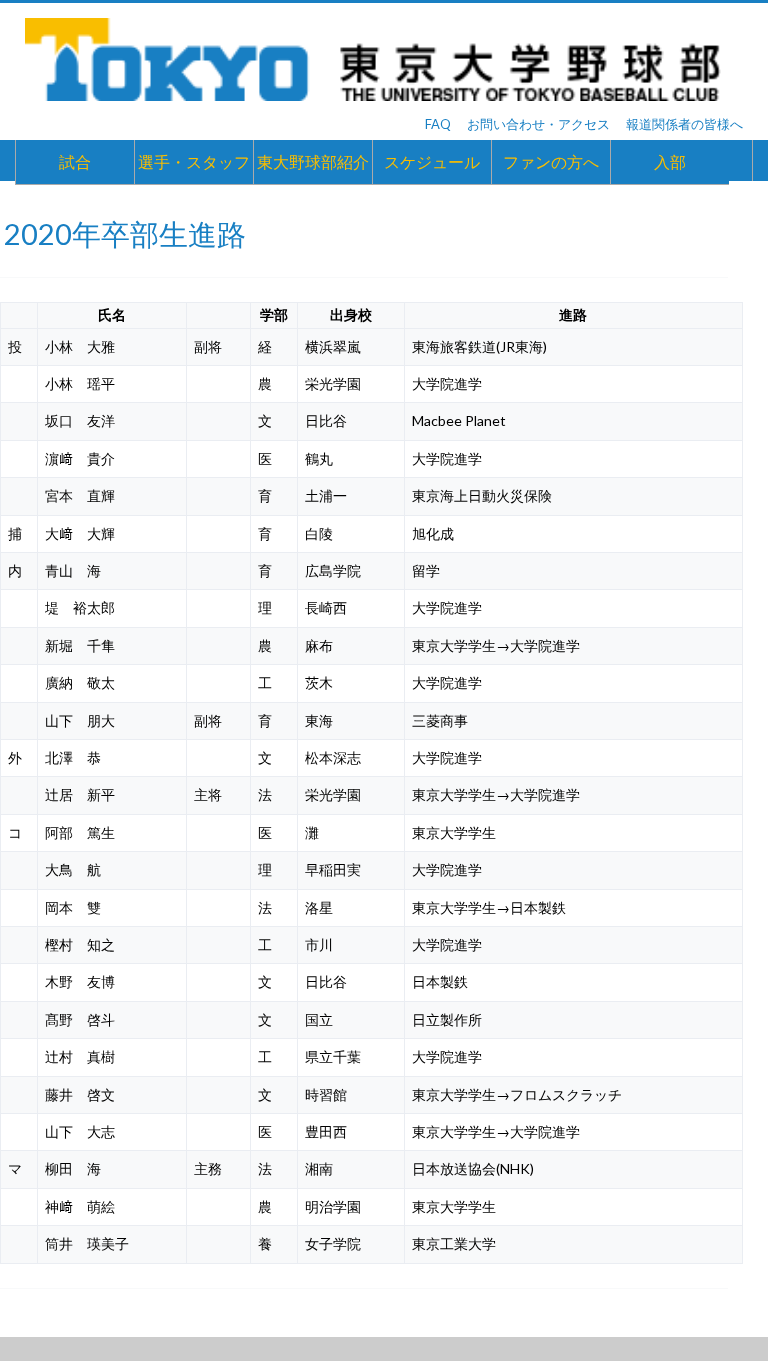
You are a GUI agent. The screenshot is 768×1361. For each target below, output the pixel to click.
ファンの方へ (551, 161)
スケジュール (432, 161)
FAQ (438, 124)
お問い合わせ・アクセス (538, 124)
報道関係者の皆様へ (684, 124)
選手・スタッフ (194, 161)
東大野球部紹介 (313, 161)
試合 (75, 161)
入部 (670, 161)
